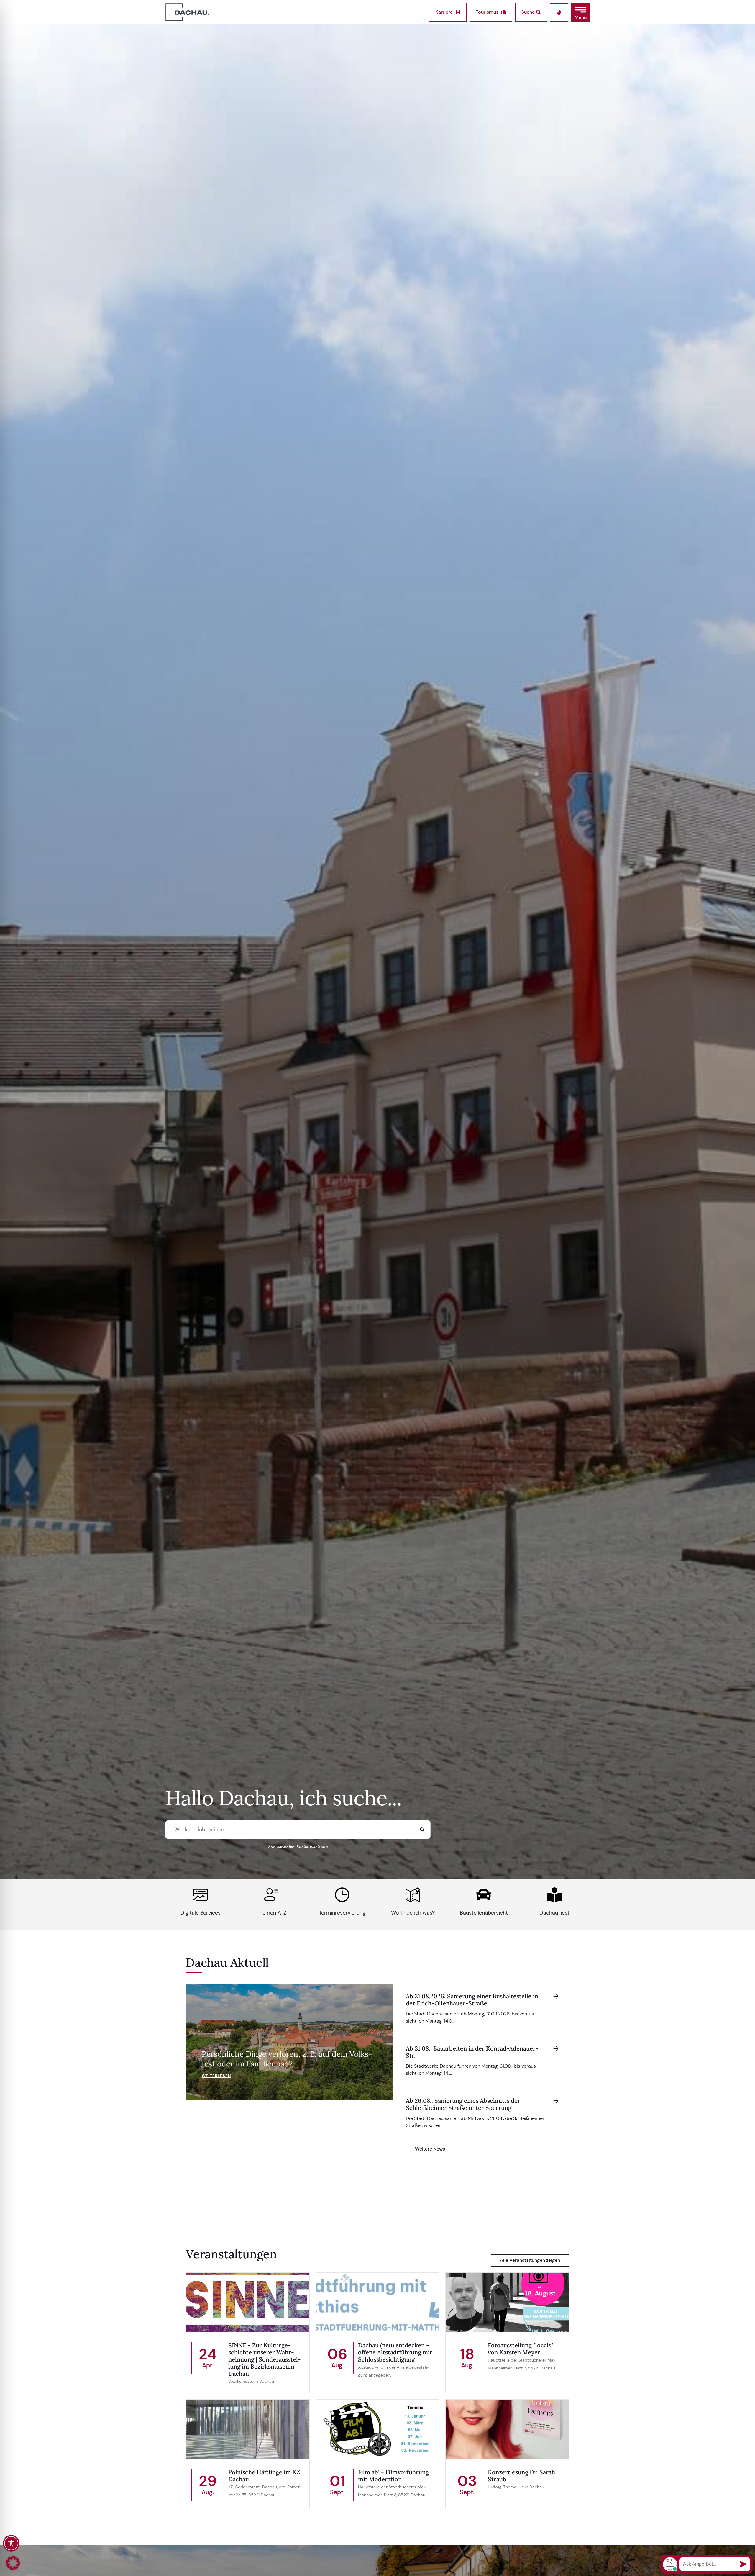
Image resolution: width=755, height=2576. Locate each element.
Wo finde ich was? (413, 1913)
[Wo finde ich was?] (413, 1895)
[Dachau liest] (554, 1895)
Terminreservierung (342, 1913)
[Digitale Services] (201, 1895)
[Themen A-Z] (271, 1895)
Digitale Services (201, 1913)
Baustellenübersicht (484, 1913)
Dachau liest (554, 1913)
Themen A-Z (271, 1913)
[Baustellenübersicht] (484, 1895)
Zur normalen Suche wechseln (298, 1847)
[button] (581, 12)
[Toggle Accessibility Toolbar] (11, 2543)
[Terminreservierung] (342, 1895)
